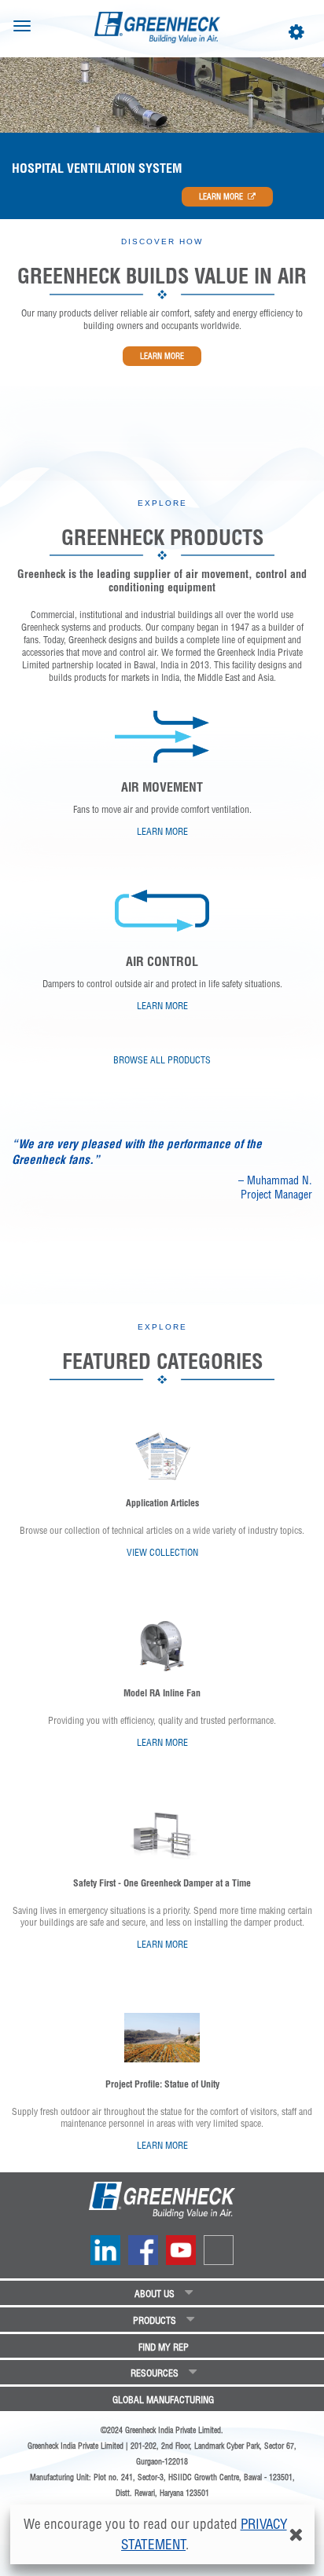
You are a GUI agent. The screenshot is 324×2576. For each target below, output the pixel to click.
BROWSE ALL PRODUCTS (162, 1060)
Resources (155, 2373)
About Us (155, 2294)
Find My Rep (164, 2347)
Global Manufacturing (163, 2400)
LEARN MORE (221, 197)
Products (155, 2320)
